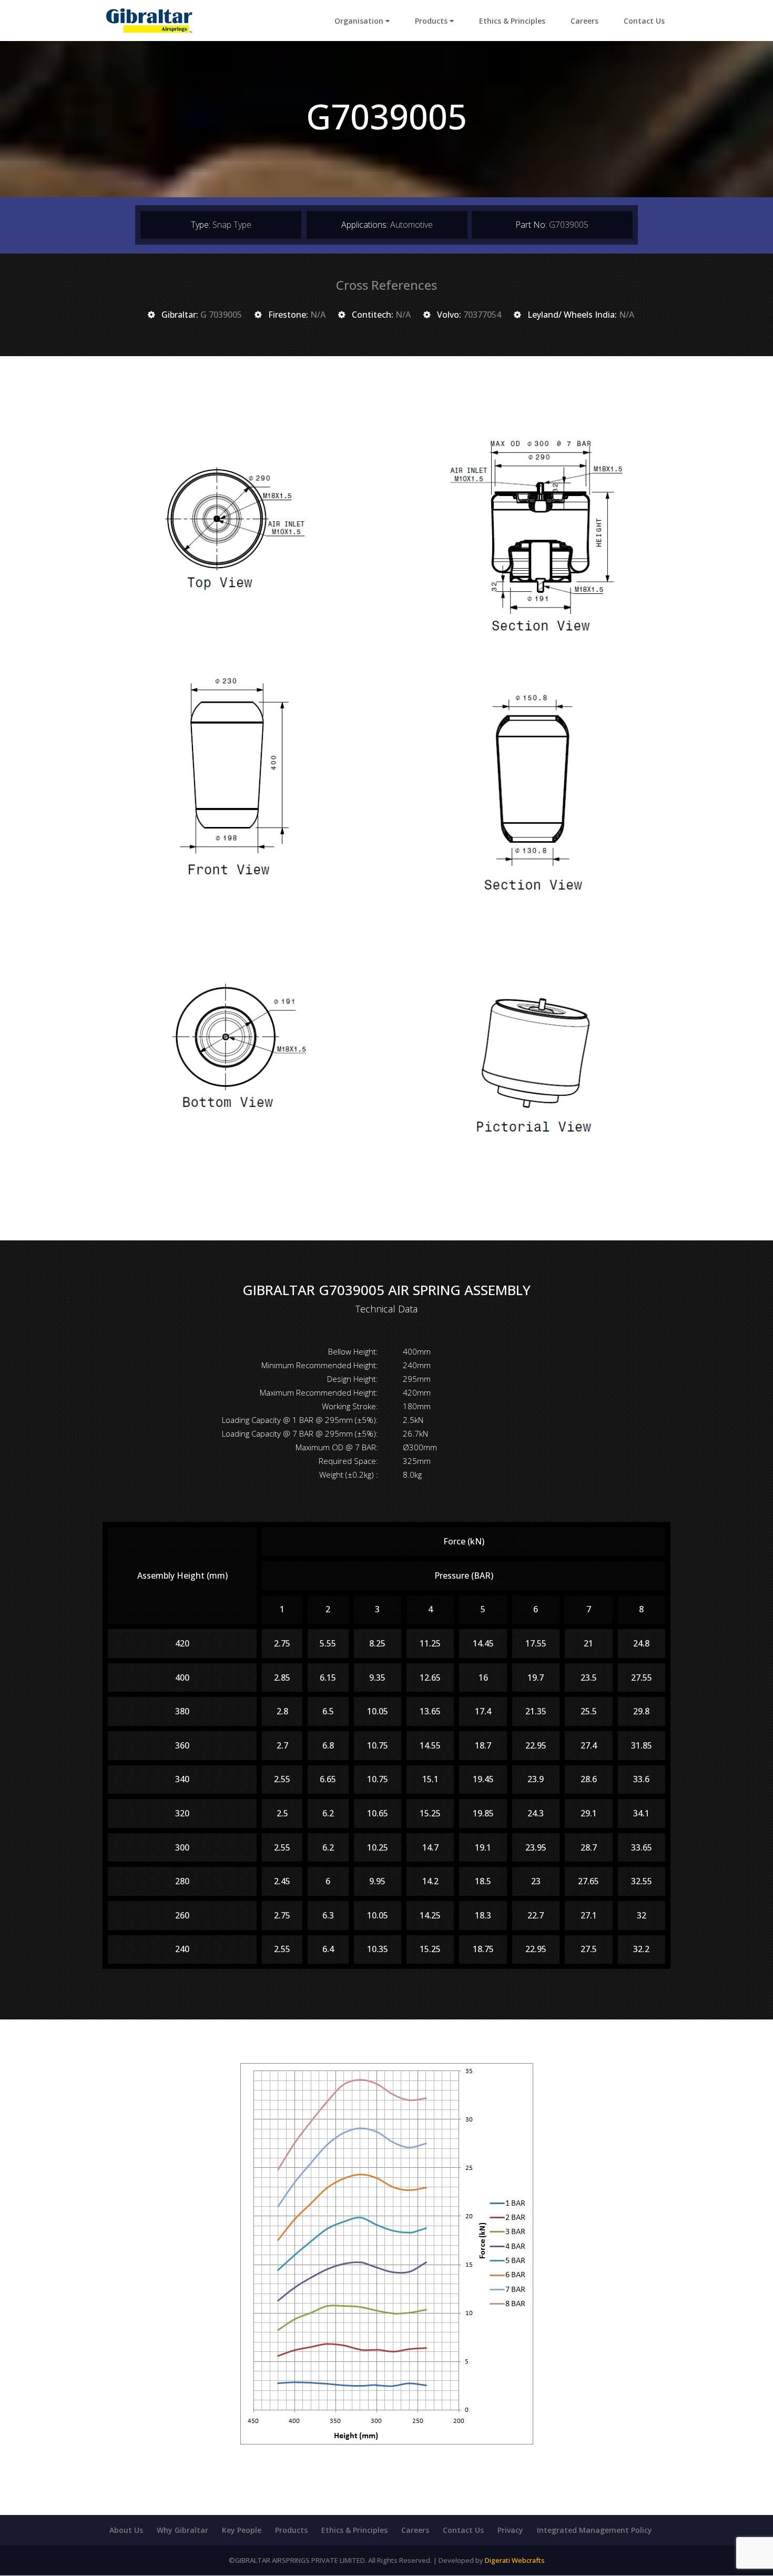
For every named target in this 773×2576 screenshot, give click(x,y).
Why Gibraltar (182, 2530)
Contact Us (644, 21)
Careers (584, 21)
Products (432, 21)
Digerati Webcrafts (515, 2560)
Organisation (360, 21)
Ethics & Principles (512, 21)
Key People (242, 2530)
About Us (126, 2530)
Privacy (510, 2530)
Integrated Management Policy (594, 2530)
